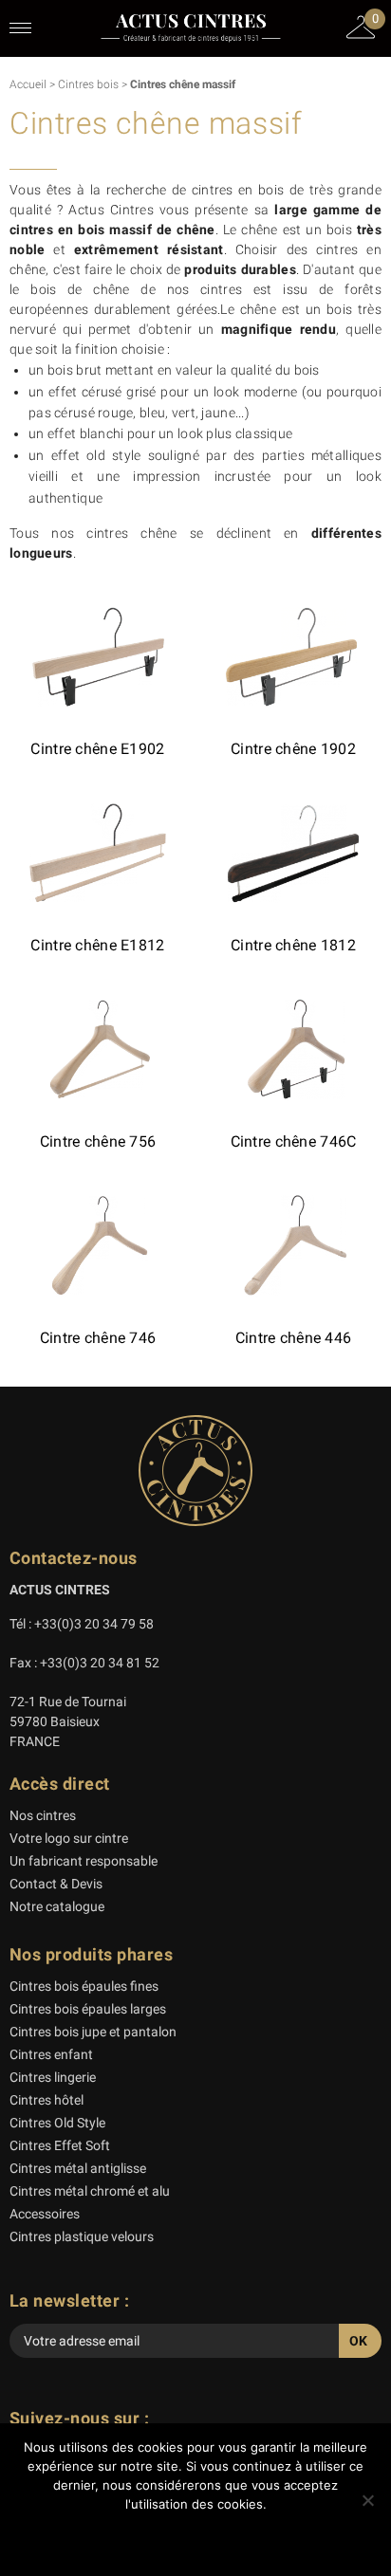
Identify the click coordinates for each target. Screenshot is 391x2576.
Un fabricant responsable (84, 1861)
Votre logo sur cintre (69, 1838)
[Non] (367, 2500)
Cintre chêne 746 (98, 1338)
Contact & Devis (56, 1884)
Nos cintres (43, 1815)
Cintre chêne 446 (293, 1338)
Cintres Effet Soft (60, 2145)
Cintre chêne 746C (294, 1141)
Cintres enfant (51, 2054)
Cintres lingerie (53, 2077)
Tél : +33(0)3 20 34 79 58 (82, 1624)
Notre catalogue (57, 1906)
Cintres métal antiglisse (78, 2168)
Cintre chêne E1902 (97, 749)
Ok (196, 2538)
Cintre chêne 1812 (293, 945)
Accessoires (45, 2214)
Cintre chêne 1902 (293, 749)
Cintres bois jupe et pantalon (93, 2032)
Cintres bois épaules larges (88, 2009)
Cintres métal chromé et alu (90, 2191)
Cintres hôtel (47, 2100)
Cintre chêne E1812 (97, 945)
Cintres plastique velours (82, 2236)
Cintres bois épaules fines (84, 1986)
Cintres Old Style (57, 2123)
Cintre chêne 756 (98, 1141)
